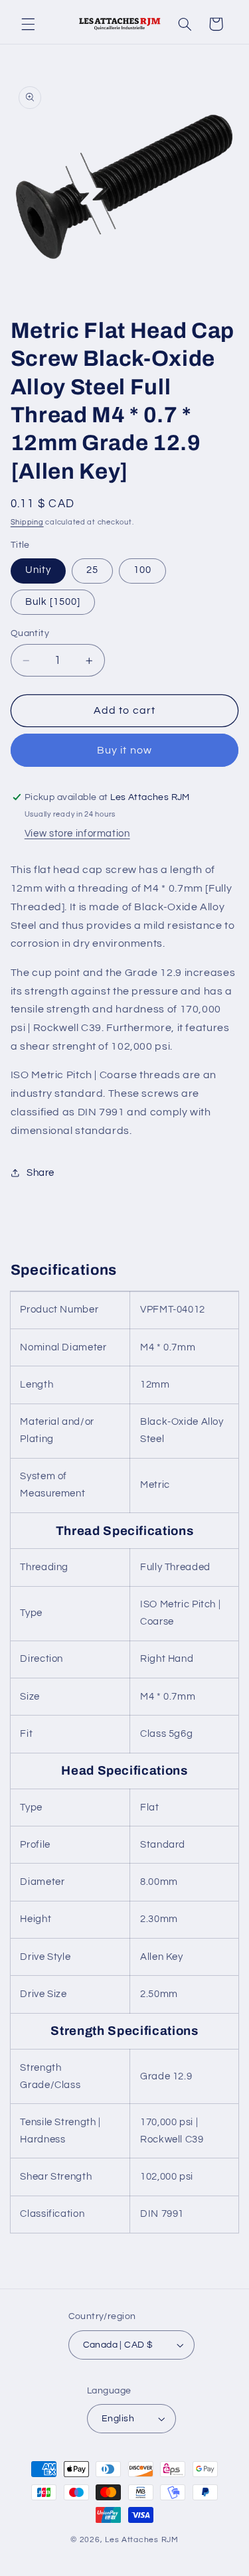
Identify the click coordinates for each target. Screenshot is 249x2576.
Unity (38, 570)
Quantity (30, 633)
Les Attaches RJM (142, 2540)
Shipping (27, 522)
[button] (28, 24)
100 (142, 570)
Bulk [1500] (53, 602)
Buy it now (124, 750)
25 (92, 570)
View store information (77, 834)
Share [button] (41, 1173)
